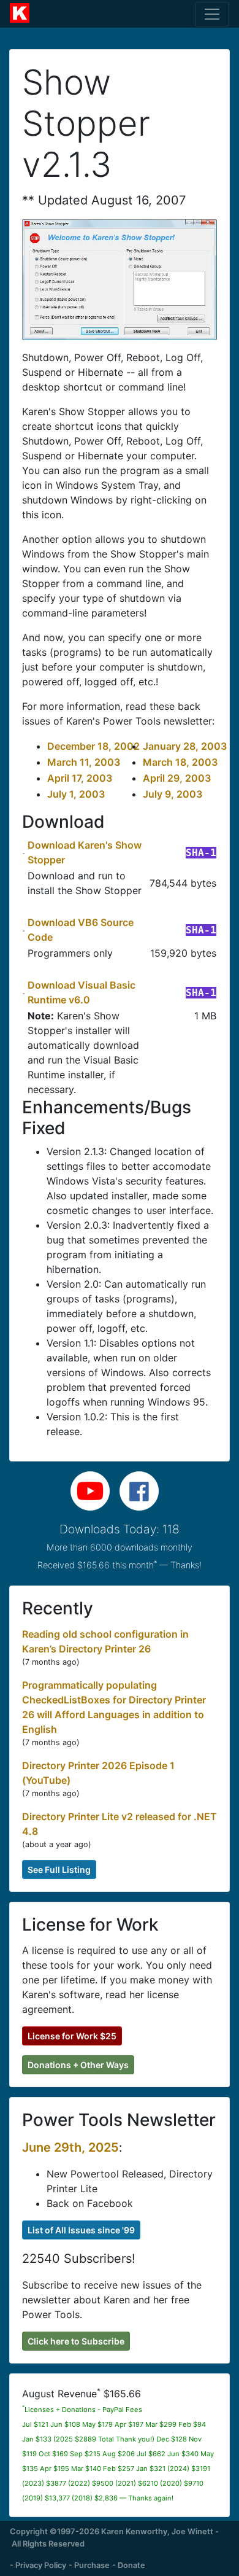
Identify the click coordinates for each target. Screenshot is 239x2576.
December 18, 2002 (93, 746)
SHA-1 (201, 853)
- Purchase (89, 2565)
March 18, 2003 (180, 762)
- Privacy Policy (38, 2565)
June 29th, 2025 (70, 2147)
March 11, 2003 (84, 762)
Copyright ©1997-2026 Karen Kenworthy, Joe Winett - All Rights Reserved (114, 2537)
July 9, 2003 (173, 794)
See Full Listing (59, 1870)
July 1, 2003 (76, 794)
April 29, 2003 (177, 778)
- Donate (129, 2565)
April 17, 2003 (80, 778)
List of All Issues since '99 (81, 2230)
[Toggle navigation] (212, 14)
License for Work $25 (72, 2036)
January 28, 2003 (185, 746)
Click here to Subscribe (76, 2341)
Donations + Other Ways (78, 2065)
